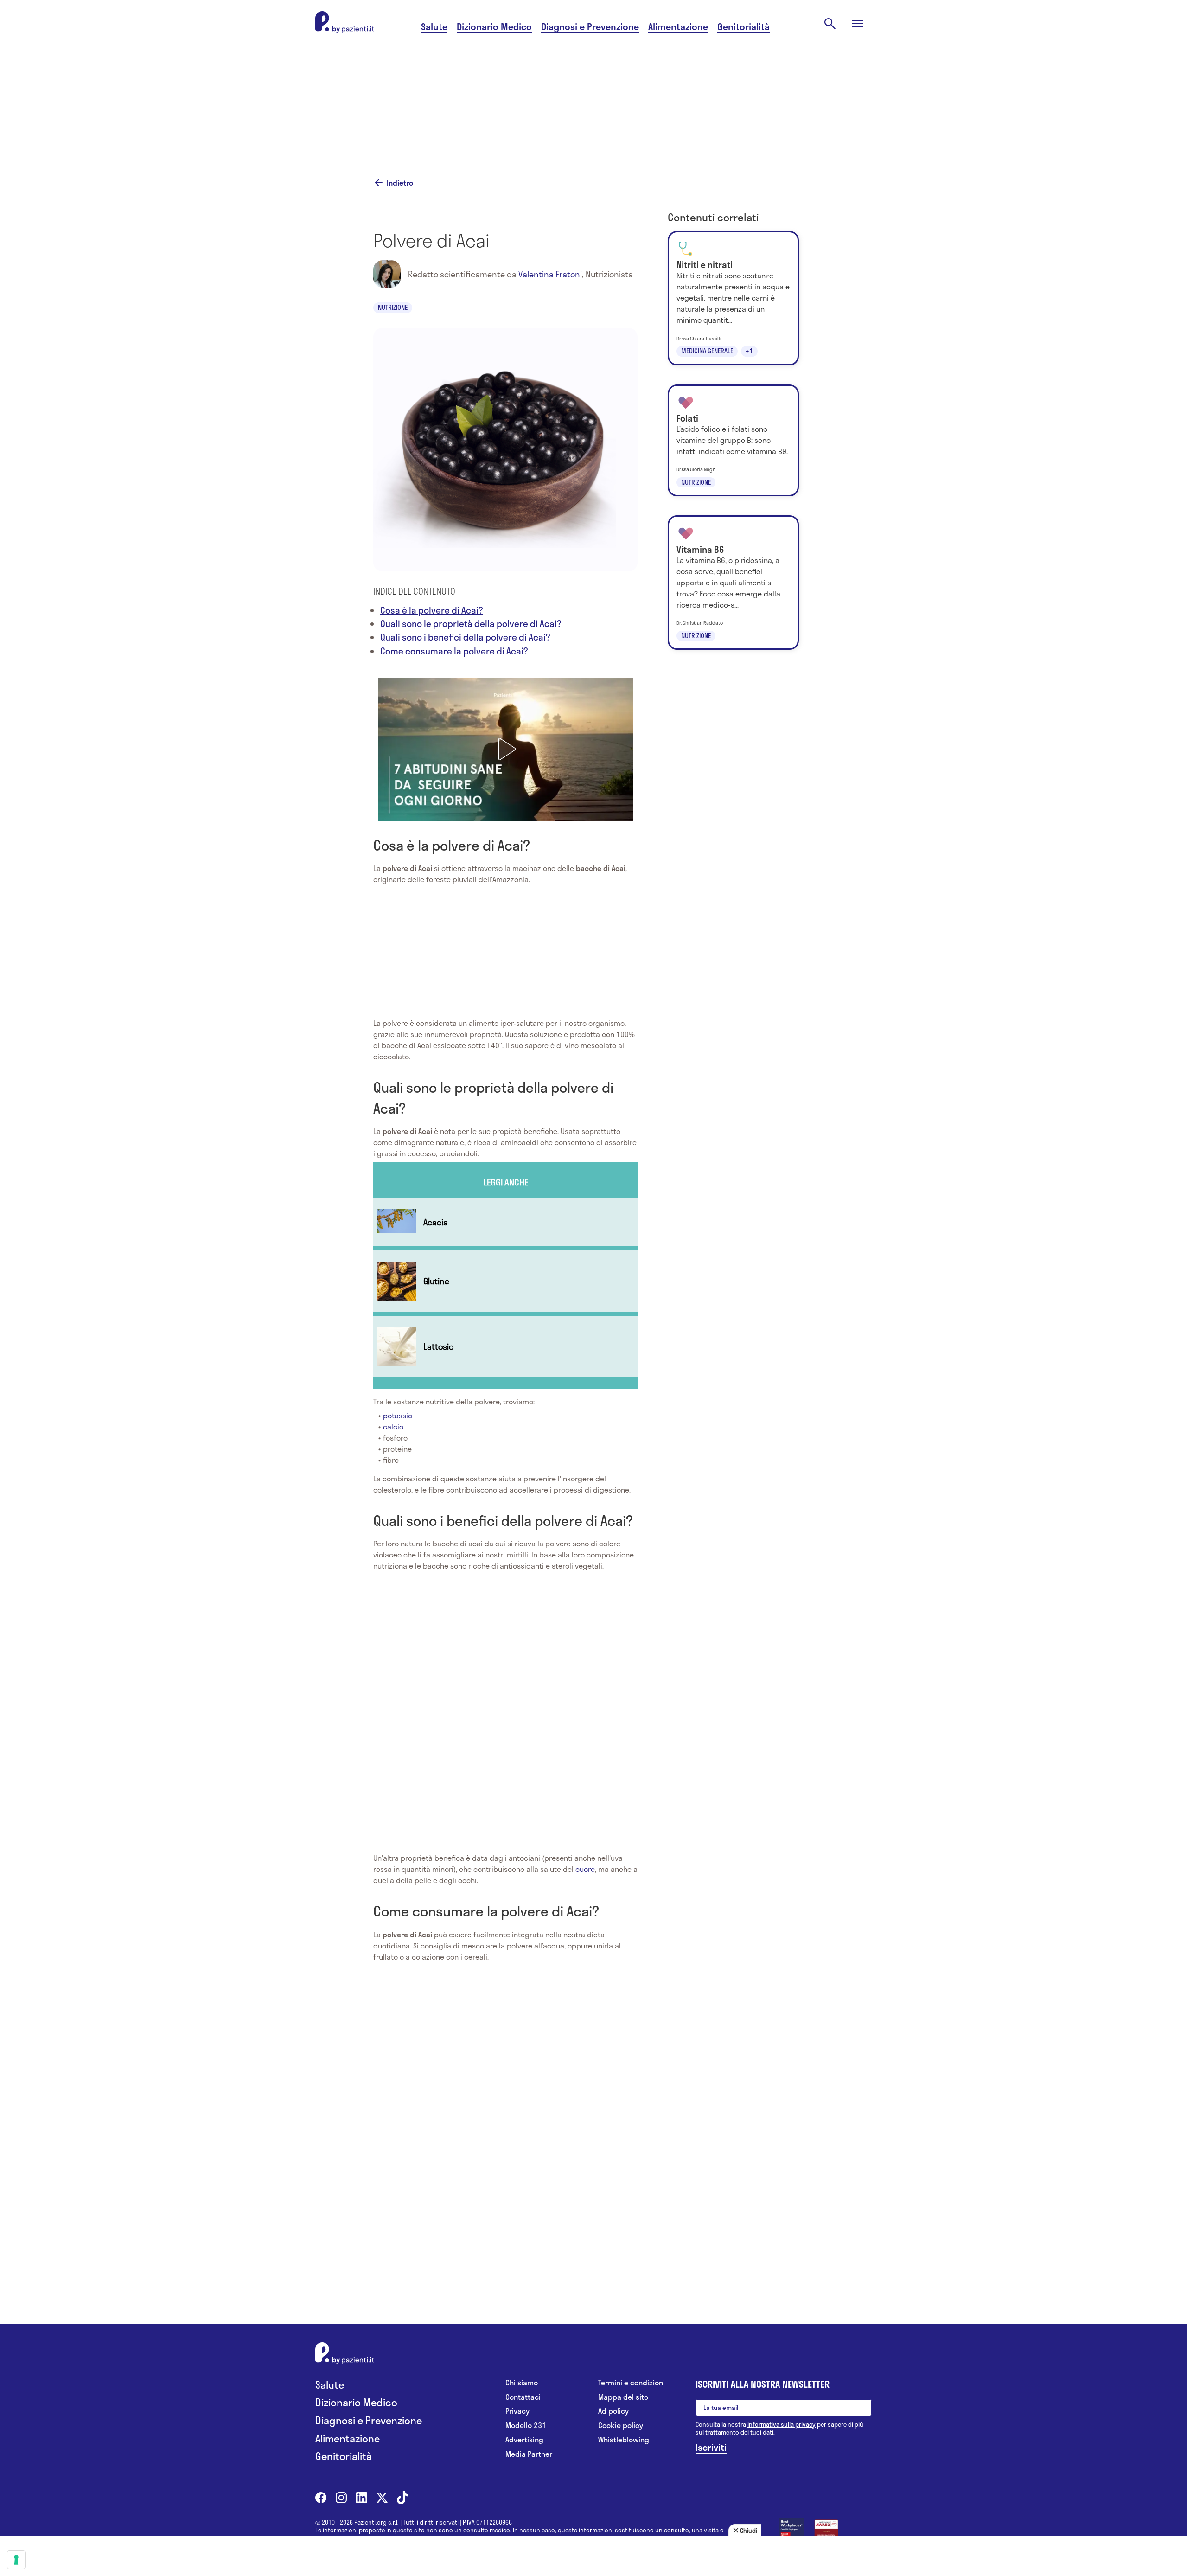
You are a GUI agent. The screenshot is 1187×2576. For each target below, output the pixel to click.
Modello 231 (526, 2425)
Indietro (400, 183)
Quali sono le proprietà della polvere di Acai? (471, 624)
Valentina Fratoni (550, 274)
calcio (393, 1426)
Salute (434, 27)
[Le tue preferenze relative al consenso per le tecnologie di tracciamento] (16, 2560)
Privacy (517, 2411)
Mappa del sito (623, 2397)
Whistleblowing (624, 2440)
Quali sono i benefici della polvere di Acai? (465, 637)
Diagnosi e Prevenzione (590, 27)
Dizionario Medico (494, 27)
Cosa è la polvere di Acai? (432, 610)
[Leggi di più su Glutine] (505, 1281)
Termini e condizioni (632, 2383)
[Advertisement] (686, 96)
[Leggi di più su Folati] (733, 441)
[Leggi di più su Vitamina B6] (733, 583)
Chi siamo (522, 2383)
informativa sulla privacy (782, 2424)
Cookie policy (621, 2425)
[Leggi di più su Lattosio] (505, 1346)
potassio (398, 1415)
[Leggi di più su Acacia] (505, 1222)
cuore (585, 1869)
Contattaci (523, 2397)
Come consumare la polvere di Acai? (454, 651)
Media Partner (529, 2454)
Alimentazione (678, 27)
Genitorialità (743, 27)
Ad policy (613, 2411)
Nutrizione (393, 307)
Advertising (524, 2440)
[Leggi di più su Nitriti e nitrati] (733, 298)
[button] (505, 749)
